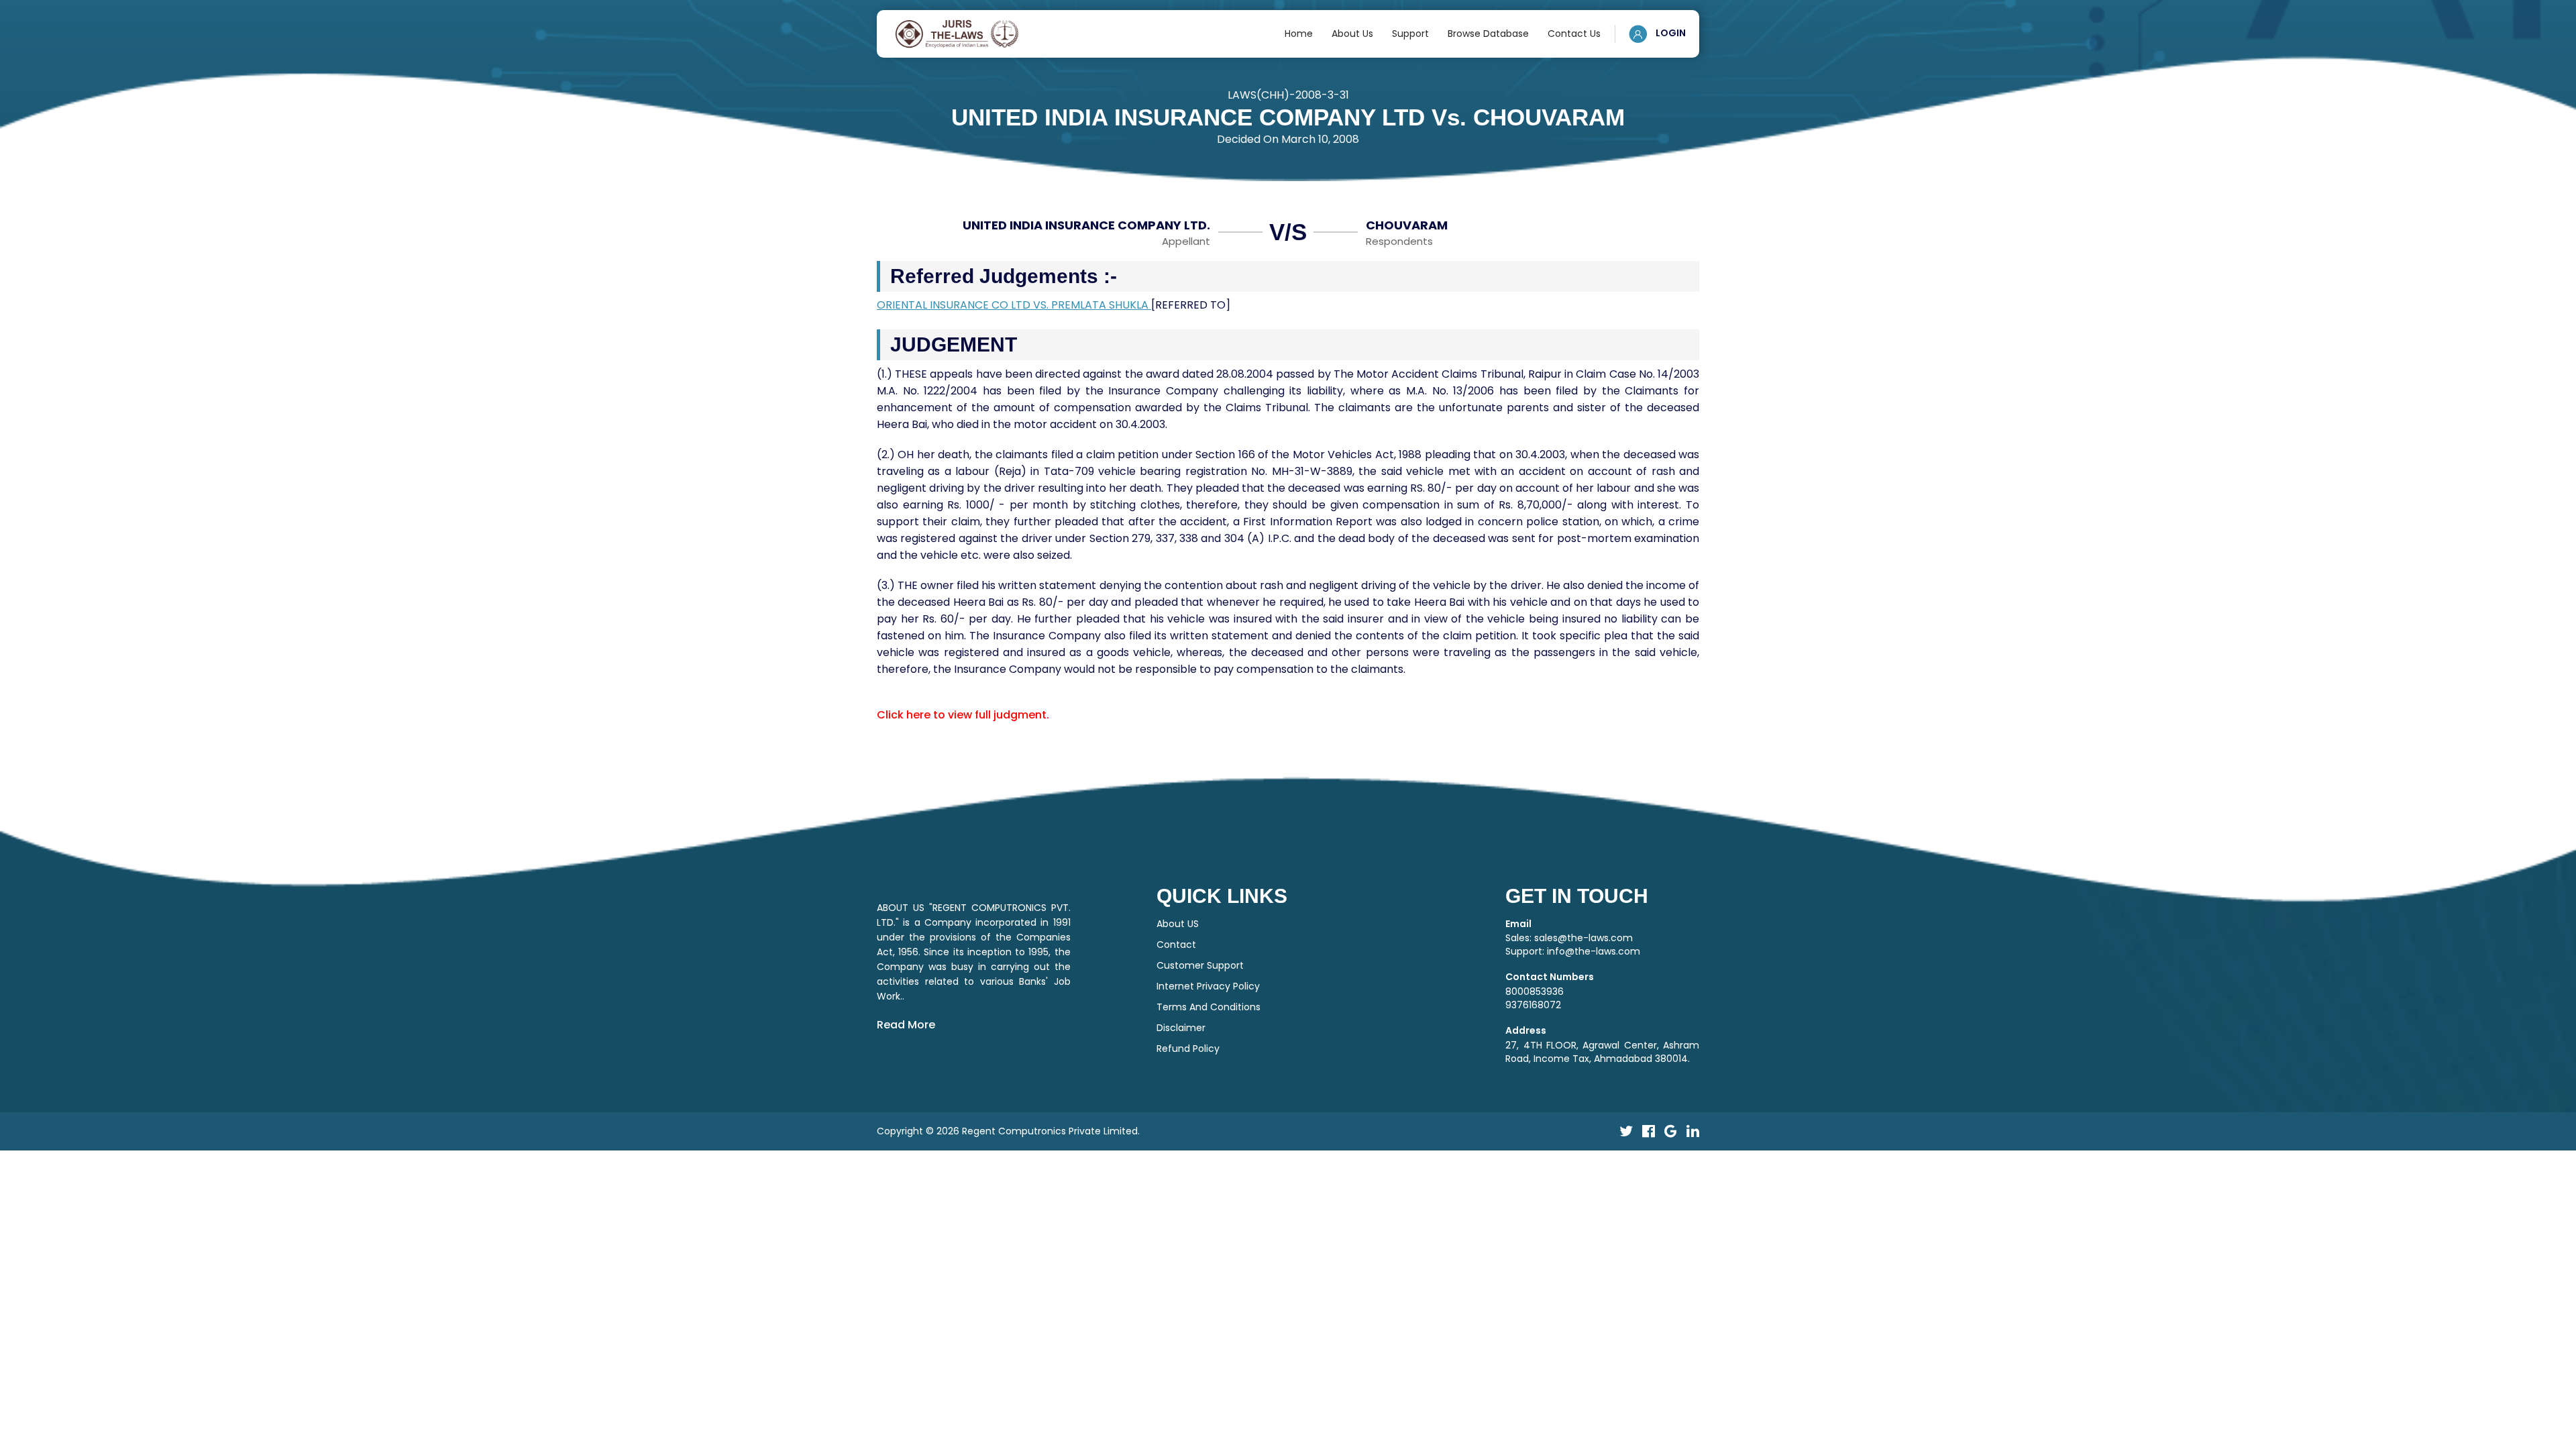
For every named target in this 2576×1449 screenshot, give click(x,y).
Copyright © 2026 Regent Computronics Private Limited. (1008, 1131)
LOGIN (1670, 33)
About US (1178, 924)
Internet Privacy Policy (1208, 986)
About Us (1352, 34)
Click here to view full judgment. (963, 715)
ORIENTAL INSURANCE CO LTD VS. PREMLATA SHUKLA (1014, 305)
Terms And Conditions (1209, 1007)
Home (1299, 34)
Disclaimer (1181, 1028)
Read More (906, 1025)
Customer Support (1200, 965)
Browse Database (1488, 34)
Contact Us (1574, 34)
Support (1410, 34)
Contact (1176, 945)
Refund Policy (1188, 1049)
